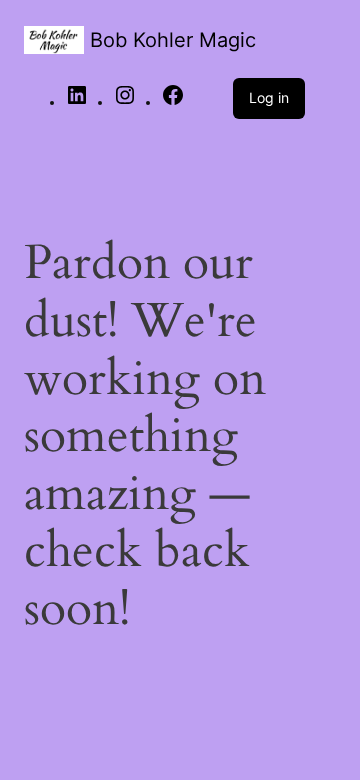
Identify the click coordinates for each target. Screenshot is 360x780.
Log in (269, 97)
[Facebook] (173, 102)
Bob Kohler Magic (173, 40)
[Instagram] (125, 102)
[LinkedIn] (77, 102)
